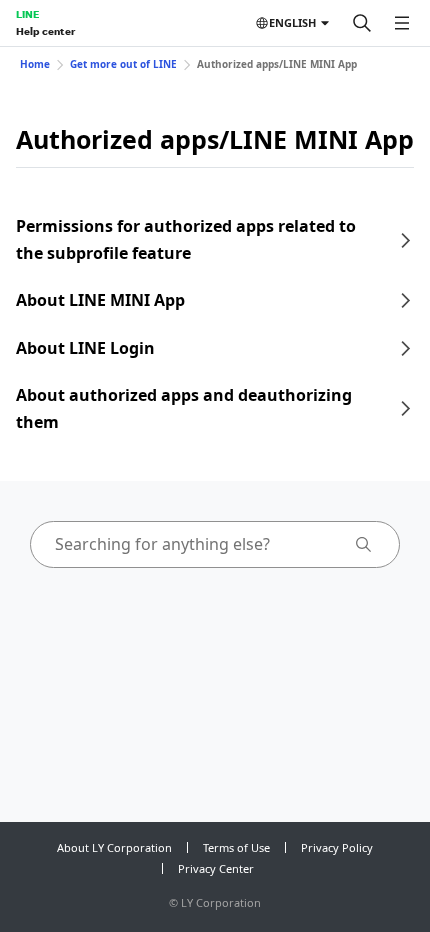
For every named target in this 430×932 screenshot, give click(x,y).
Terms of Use (236, 847)
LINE (27, 14)
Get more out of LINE (123, 64)
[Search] (362, 23)
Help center (45, 31)
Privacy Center (216, 868)
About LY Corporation (114, 847)
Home (35, 64)
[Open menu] (402, 23)
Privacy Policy (337, 847)
